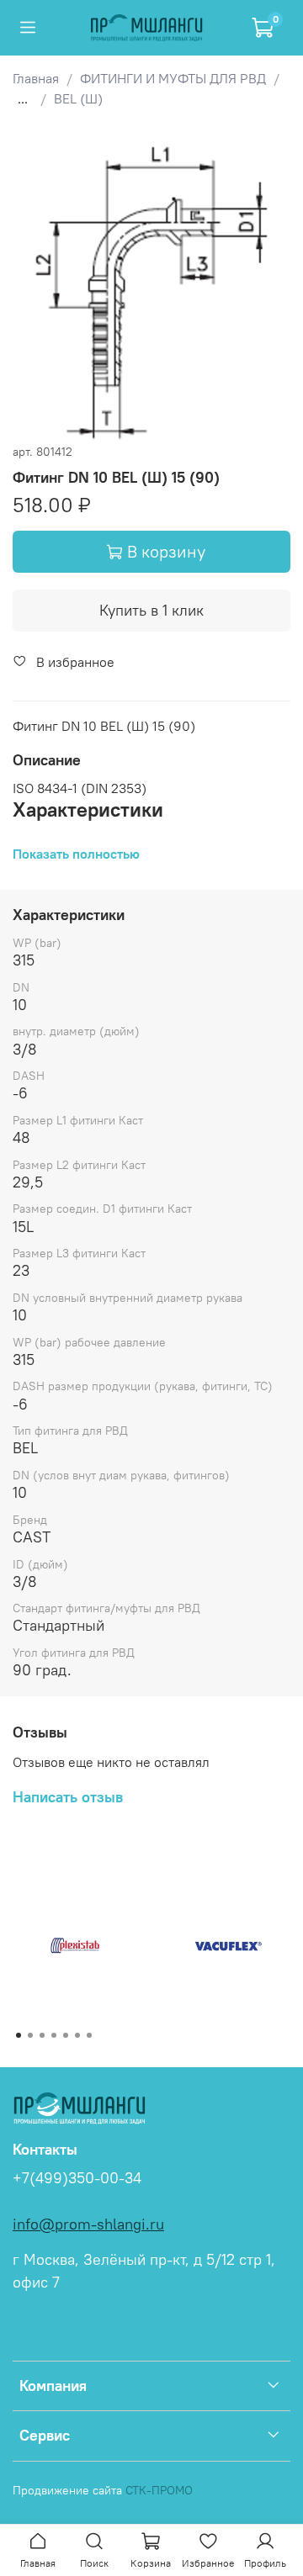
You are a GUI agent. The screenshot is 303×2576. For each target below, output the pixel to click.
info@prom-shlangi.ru (88, 2224)
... (23, 98)
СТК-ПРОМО (159, 2490)
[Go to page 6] (77, 2035)
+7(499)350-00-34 (77, 2178)
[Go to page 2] (30, 2035)
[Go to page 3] (42, 2035)
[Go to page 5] (66, 2035)
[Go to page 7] (89, 2035)
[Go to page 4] (54, 2035)
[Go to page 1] (19, 2035)
